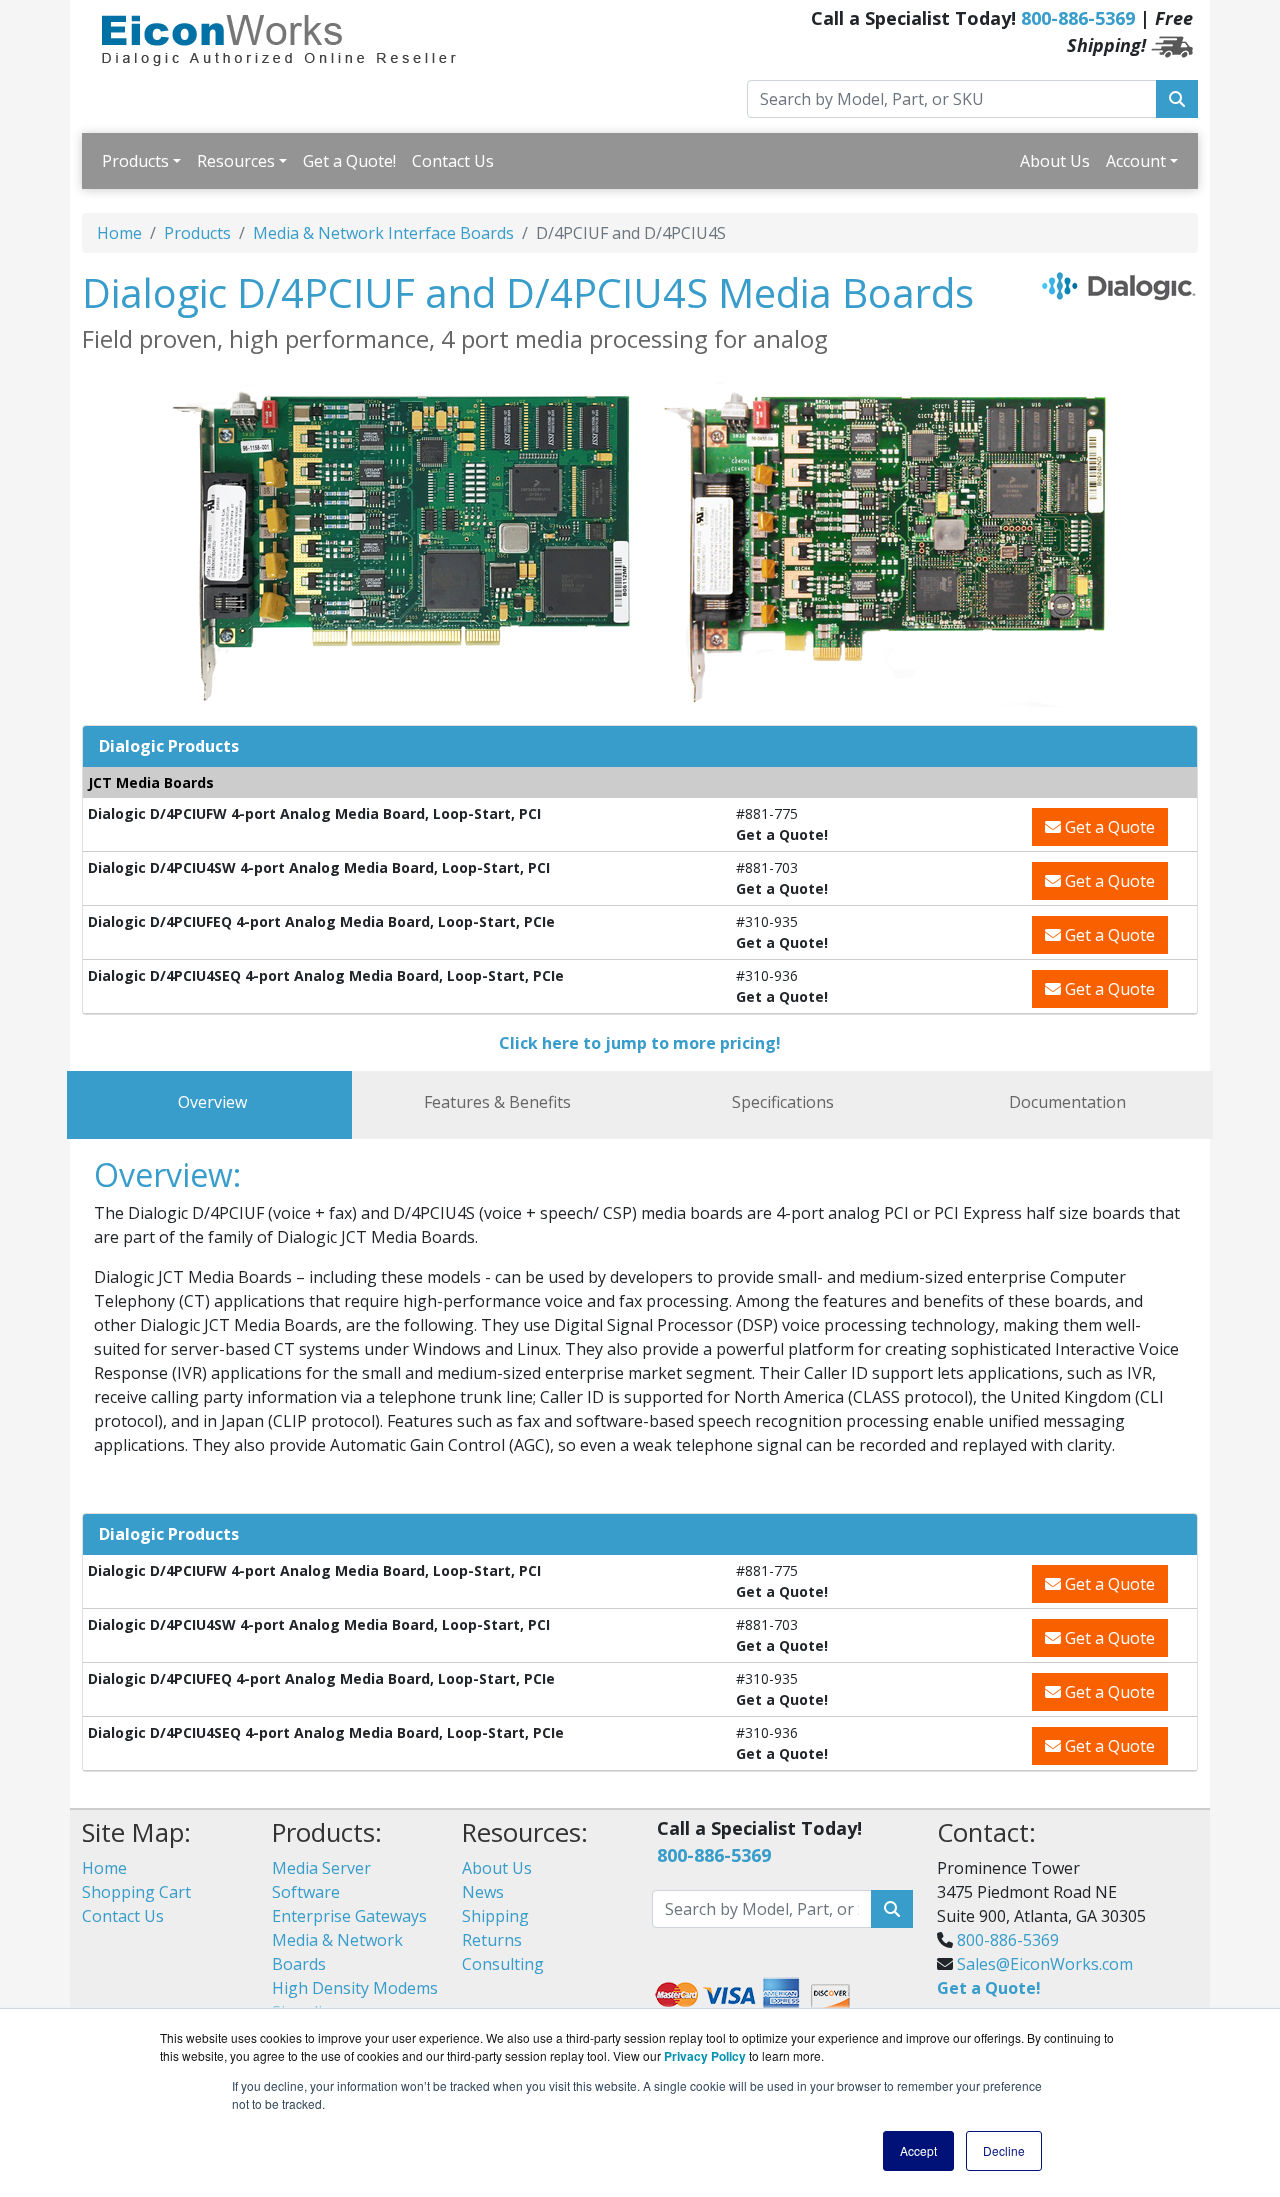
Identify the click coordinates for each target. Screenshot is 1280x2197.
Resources (236, 161)
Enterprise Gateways (349, 1916)
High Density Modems (355, 1988)
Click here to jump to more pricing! (640, 1043)
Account (1136, 161)
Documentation (1067, 1102)
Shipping (495, 1916)
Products (135, 161)
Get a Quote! (349, 161)
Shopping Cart (136, 1892)
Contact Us (453, 161)
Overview (212, 1102)
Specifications (783, 1102)
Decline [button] (1004, 2150)
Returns (492, 1940)
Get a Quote (1108, 827)
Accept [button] (918, 2150)
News (483, 1892)
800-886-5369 (1078, 18)
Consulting (503, 1964)
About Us (1055, 161)
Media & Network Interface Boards (383, 233)
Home (119, 233)
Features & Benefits (497, 1102)
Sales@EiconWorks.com (1045, 1964)
